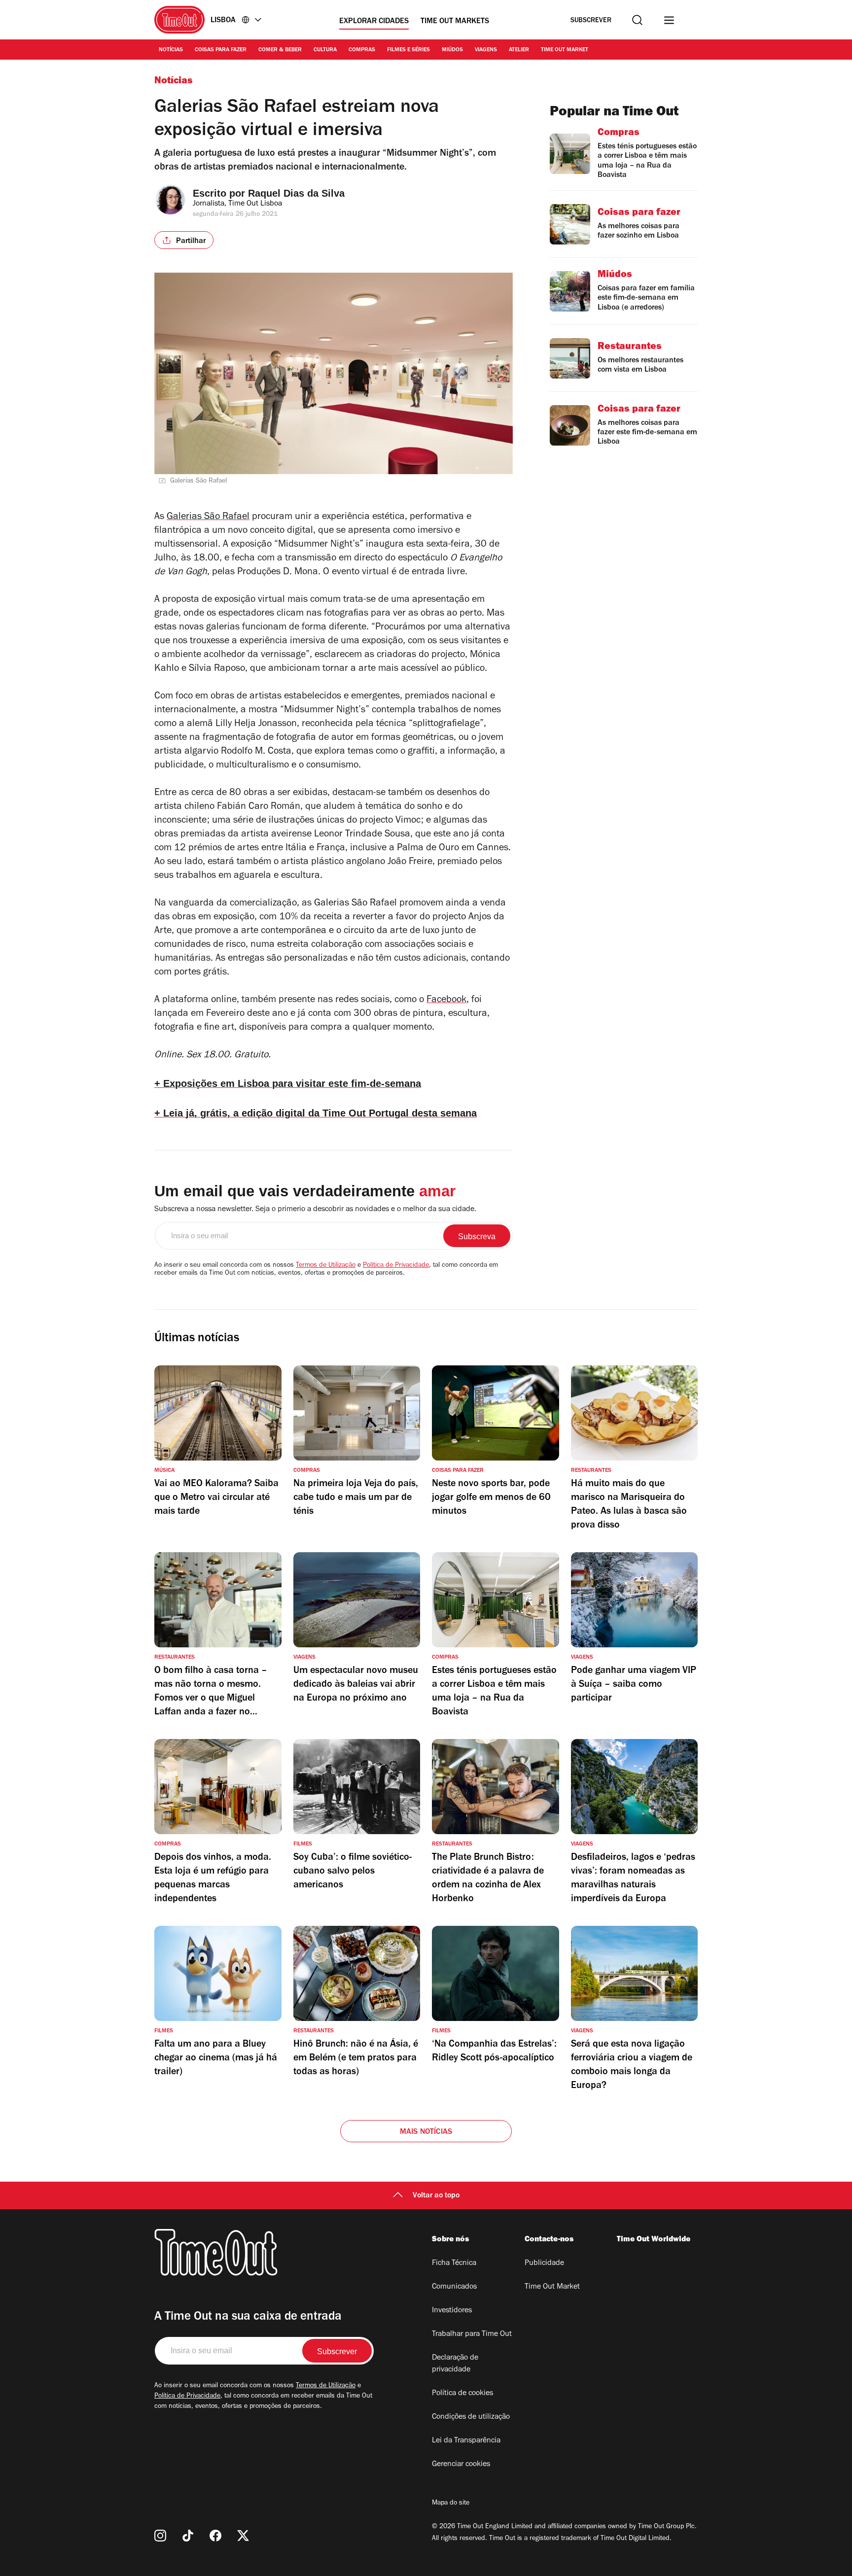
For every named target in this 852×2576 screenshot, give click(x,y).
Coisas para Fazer (221, 50)
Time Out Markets (455, 22)
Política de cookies (462, 2394)
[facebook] (215, 2536)
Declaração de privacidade (455, 2364)
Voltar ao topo (436, 2196)
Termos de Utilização (326, 1266)
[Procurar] (637, 20)
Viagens (486, 50)
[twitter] (243, 2536)
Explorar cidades (374, 22)
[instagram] (160, 2536)
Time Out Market (565, 50)
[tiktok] (188, 2536)
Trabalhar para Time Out (472, 2334)
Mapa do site (451, 2504)
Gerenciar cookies (461, 2465)
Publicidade (544, 2263)
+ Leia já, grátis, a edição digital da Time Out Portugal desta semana (316, 1113)
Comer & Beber (280, 50)
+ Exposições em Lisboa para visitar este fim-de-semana (288, 1083)
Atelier (519, 50)
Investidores (452, 2311)
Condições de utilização (471, 2417)
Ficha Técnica (454, 2263)
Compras (362, 50)
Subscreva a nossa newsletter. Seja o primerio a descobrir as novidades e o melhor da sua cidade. (315, 1210)
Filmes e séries (408, 50)
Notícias (171, 50)
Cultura (325, 50)
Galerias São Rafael (208, 518)
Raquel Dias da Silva (296, 193)
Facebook (446, 1001)
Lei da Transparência (466, 2441)
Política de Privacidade (396, 1266)
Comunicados (454, 2287)
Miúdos (452, 50)
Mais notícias (426, 2132)
